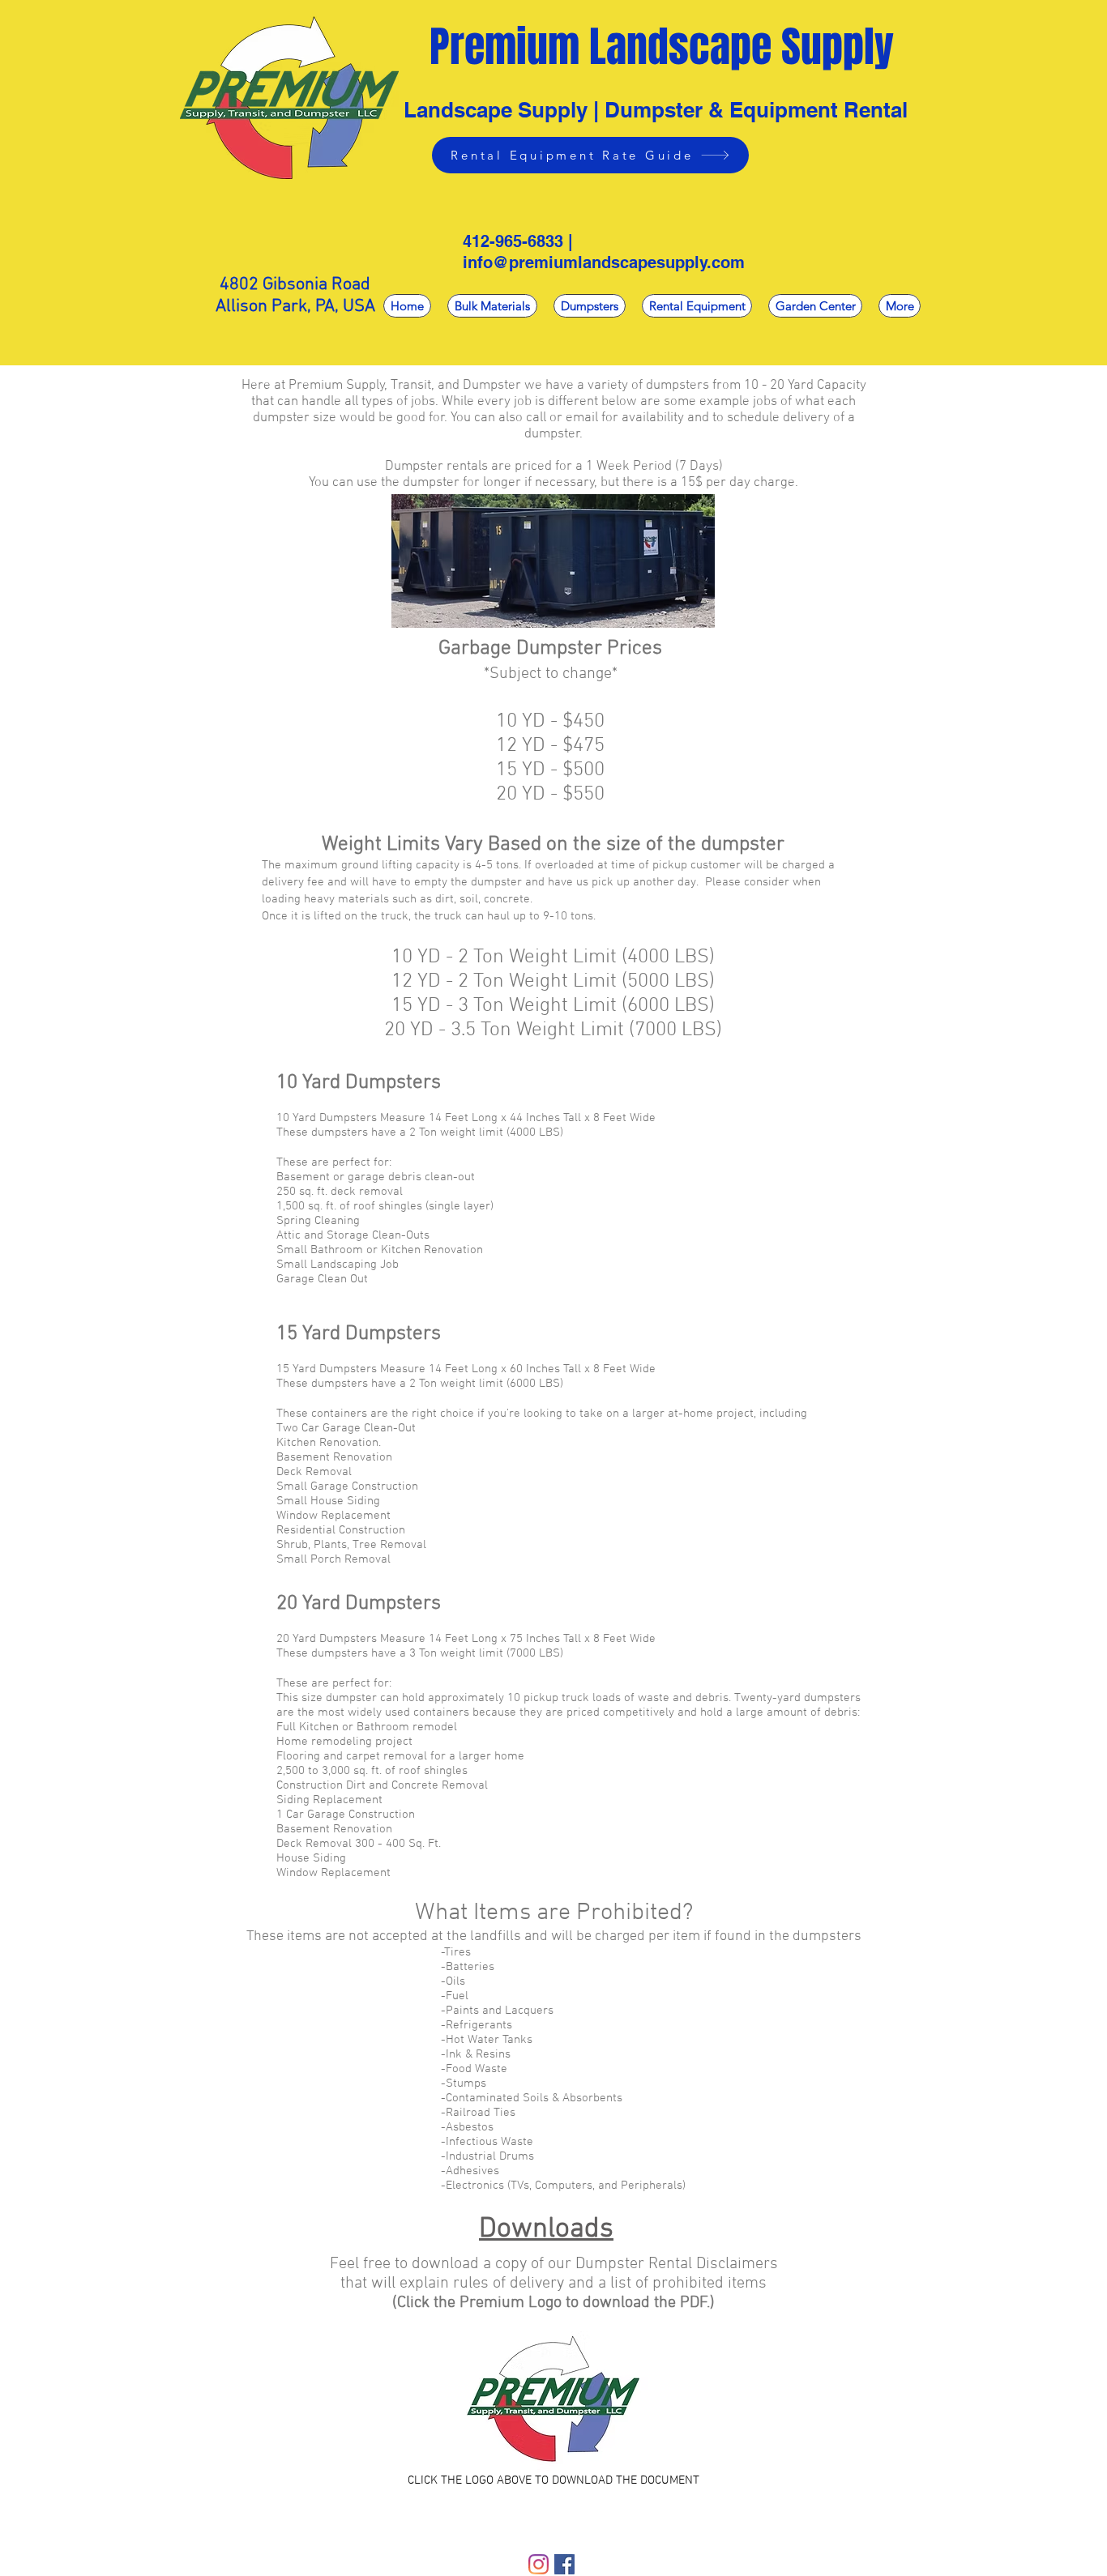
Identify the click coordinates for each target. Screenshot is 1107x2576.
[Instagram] (539, 2564)
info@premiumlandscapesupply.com (604, 262)
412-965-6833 (513, 241)
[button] (590, 306)
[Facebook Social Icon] (564, 2564)
